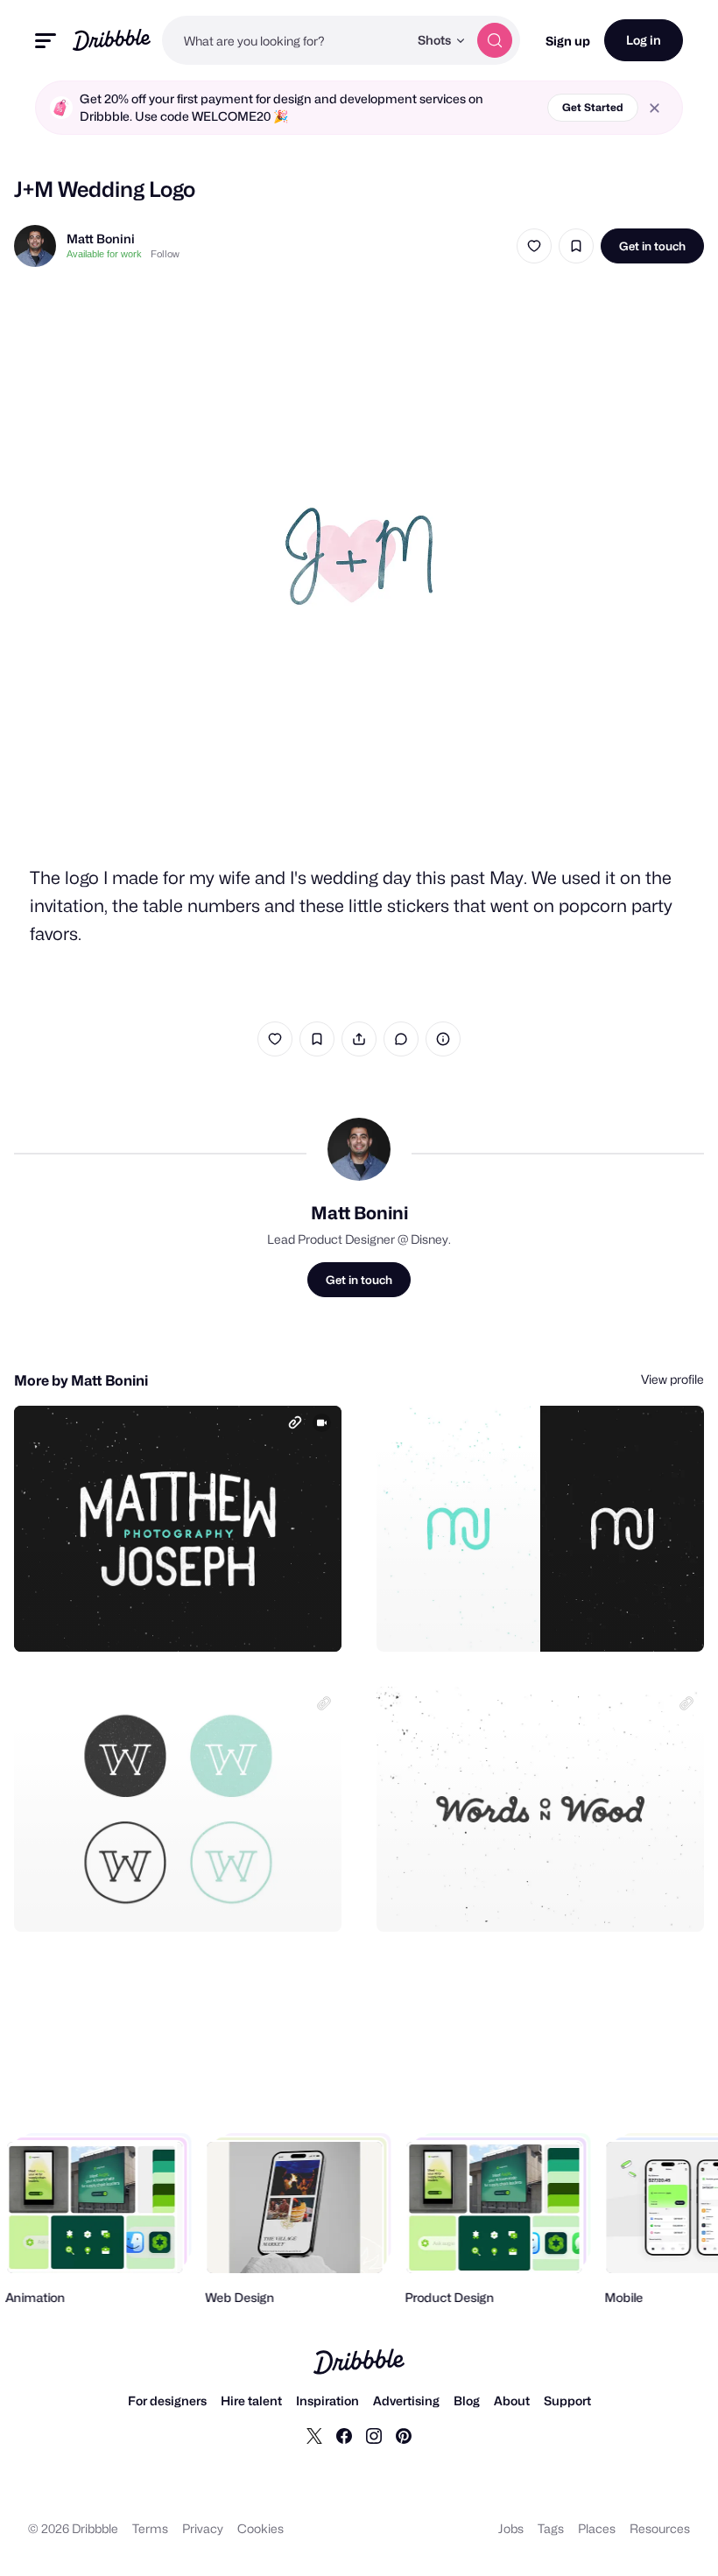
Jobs (511, 2528)
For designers (167, 2401)
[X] (314, 2435)
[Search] (495, 40)
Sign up (568, 41)
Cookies (260, 2528)
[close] (655, 108)
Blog (467, 2401)
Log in (644, 40)
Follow (165, 254)
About (512, 2401)
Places (597, 2528)
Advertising (406, 2401)
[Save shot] (576, 246)
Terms (150, 2528)
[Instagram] (374, 2435)
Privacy (203, 2528)
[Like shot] (534, 246)
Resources (660, 2528)
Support (567, 2401)
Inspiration (327, 2401)
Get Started (593, 107)
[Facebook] (344, 2435)
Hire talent (251, 2401)
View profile (672, 1379)
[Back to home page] (112, 40)
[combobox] (285, 40)
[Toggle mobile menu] (46, 41)
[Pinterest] (404, 2435)
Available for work (104, 254)
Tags (551, 2528)
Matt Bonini (101, 239)
